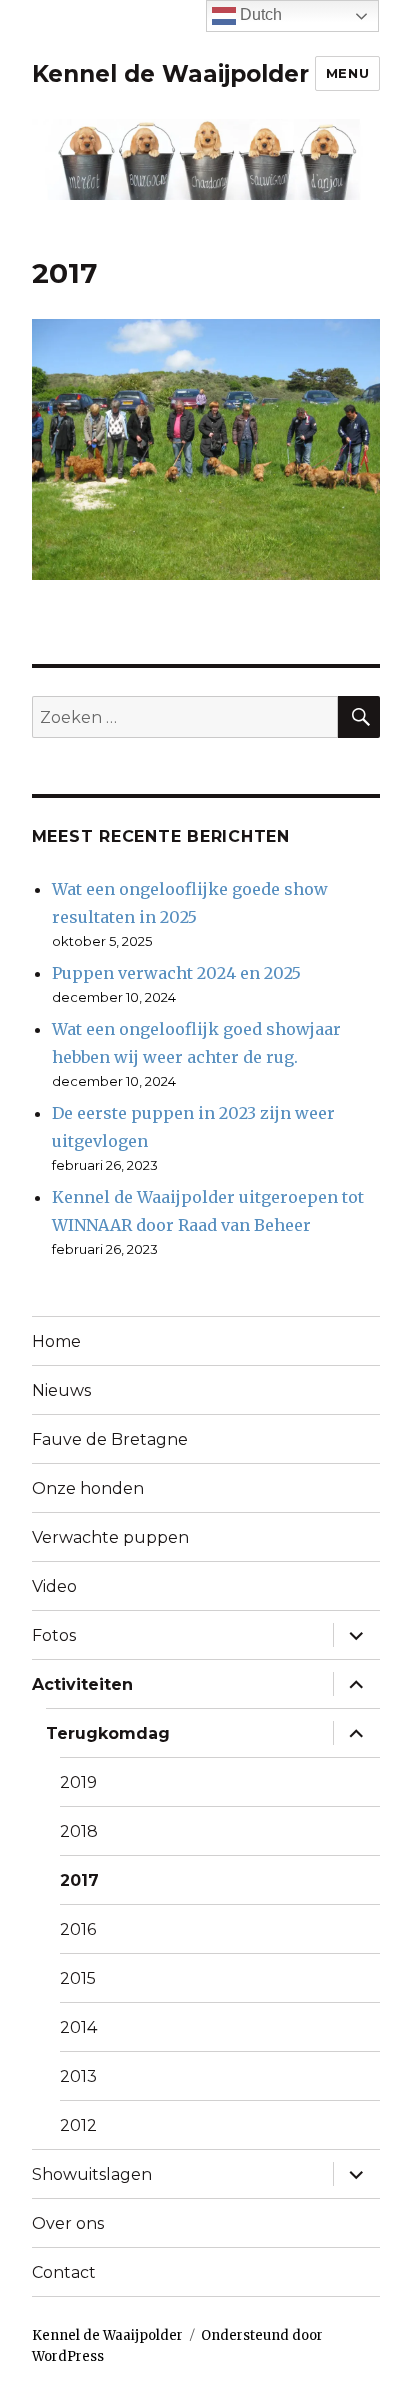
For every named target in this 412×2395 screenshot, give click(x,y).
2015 (78, 1978)
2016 (78, 1929)
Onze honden (88, 1488)
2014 (78, 2027)
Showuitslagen (92, 2174)
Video (54, 1586)
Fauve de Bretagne (110, 1439)
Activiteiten (82, 1684)
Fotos (54, 1635)
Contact (64, 2272)
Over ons (68, 2223)
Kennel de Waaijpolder (170, 74)
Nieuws (61, 1390)
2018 (79, 1831)
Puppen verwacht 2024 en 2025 (176, 973)
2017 (79, 1880)
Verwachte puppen (110, 1537)
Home (56, 1341)
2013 (78, 2076)
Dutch (259, 14)
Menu (347, 73)
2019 (78, 1782)
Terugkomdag (108, 1733)
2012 (78, 2125)
